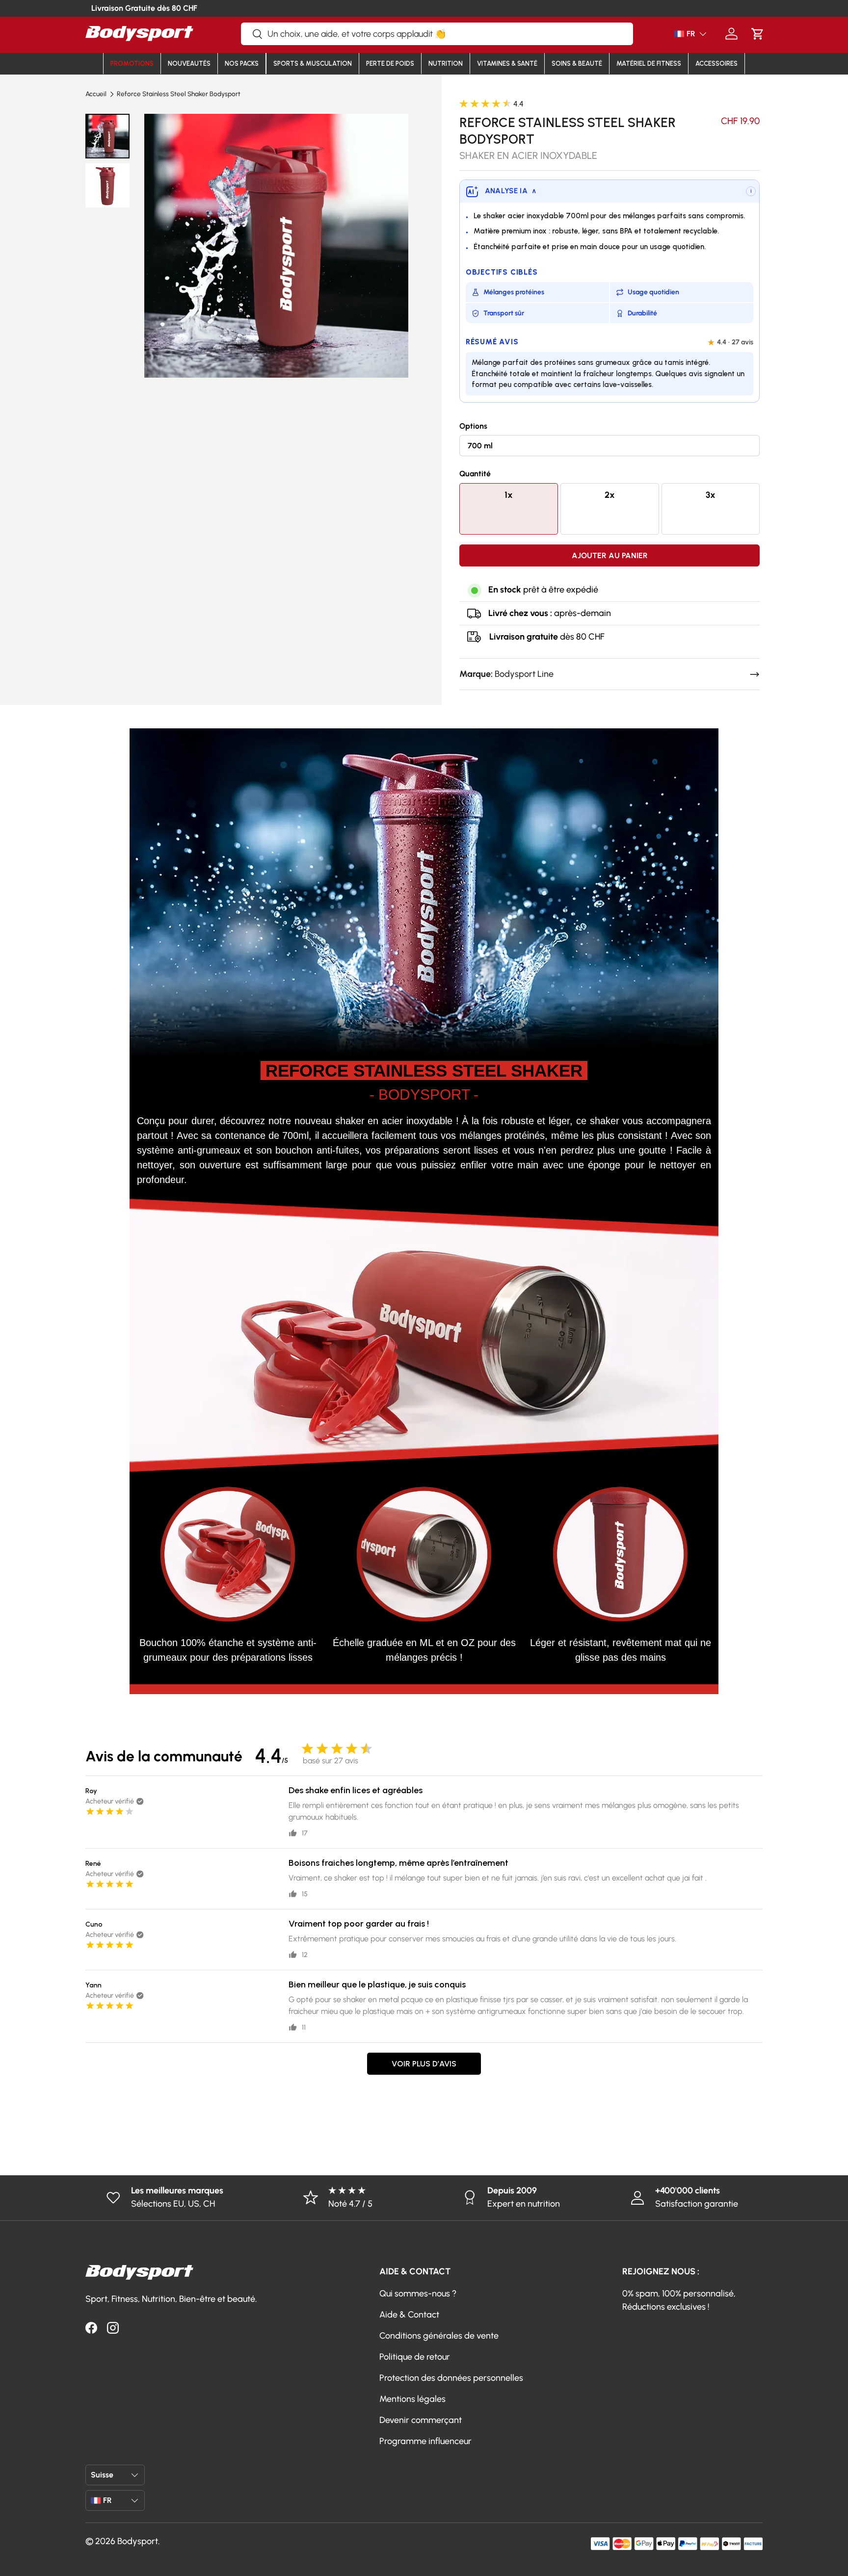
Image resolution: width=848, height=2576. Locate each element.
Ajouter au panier (610, 555)
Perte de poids (390, 64)
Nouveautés (189, 64)
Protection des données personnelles (451, 2378)
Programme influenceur (425, 2441)
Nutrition (446, 64)
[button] (757, 34)
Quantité (475, 474)
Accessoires (716, 64)
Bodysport (138, 2541)
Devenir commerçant (421, 2420)
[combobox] (437, 34)
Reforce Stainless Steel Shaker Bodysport (179, 94)
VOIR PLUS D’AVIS (424, 2064)
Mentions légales (412, 2399)
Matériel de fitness (649, 64)
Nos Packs (242, 64)
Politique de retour (415, 2357)
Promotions (132, 64)
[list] (276, 245)
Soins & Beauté (577, 64)
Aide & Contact (409, 2315)
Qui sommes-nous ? (418, 2293)
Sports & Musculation (313, 64)
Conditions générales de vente (439, 2336)
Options (473, 426)
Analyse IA (511, 191)
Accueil (96, 94)
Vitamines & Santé (507, 64)
